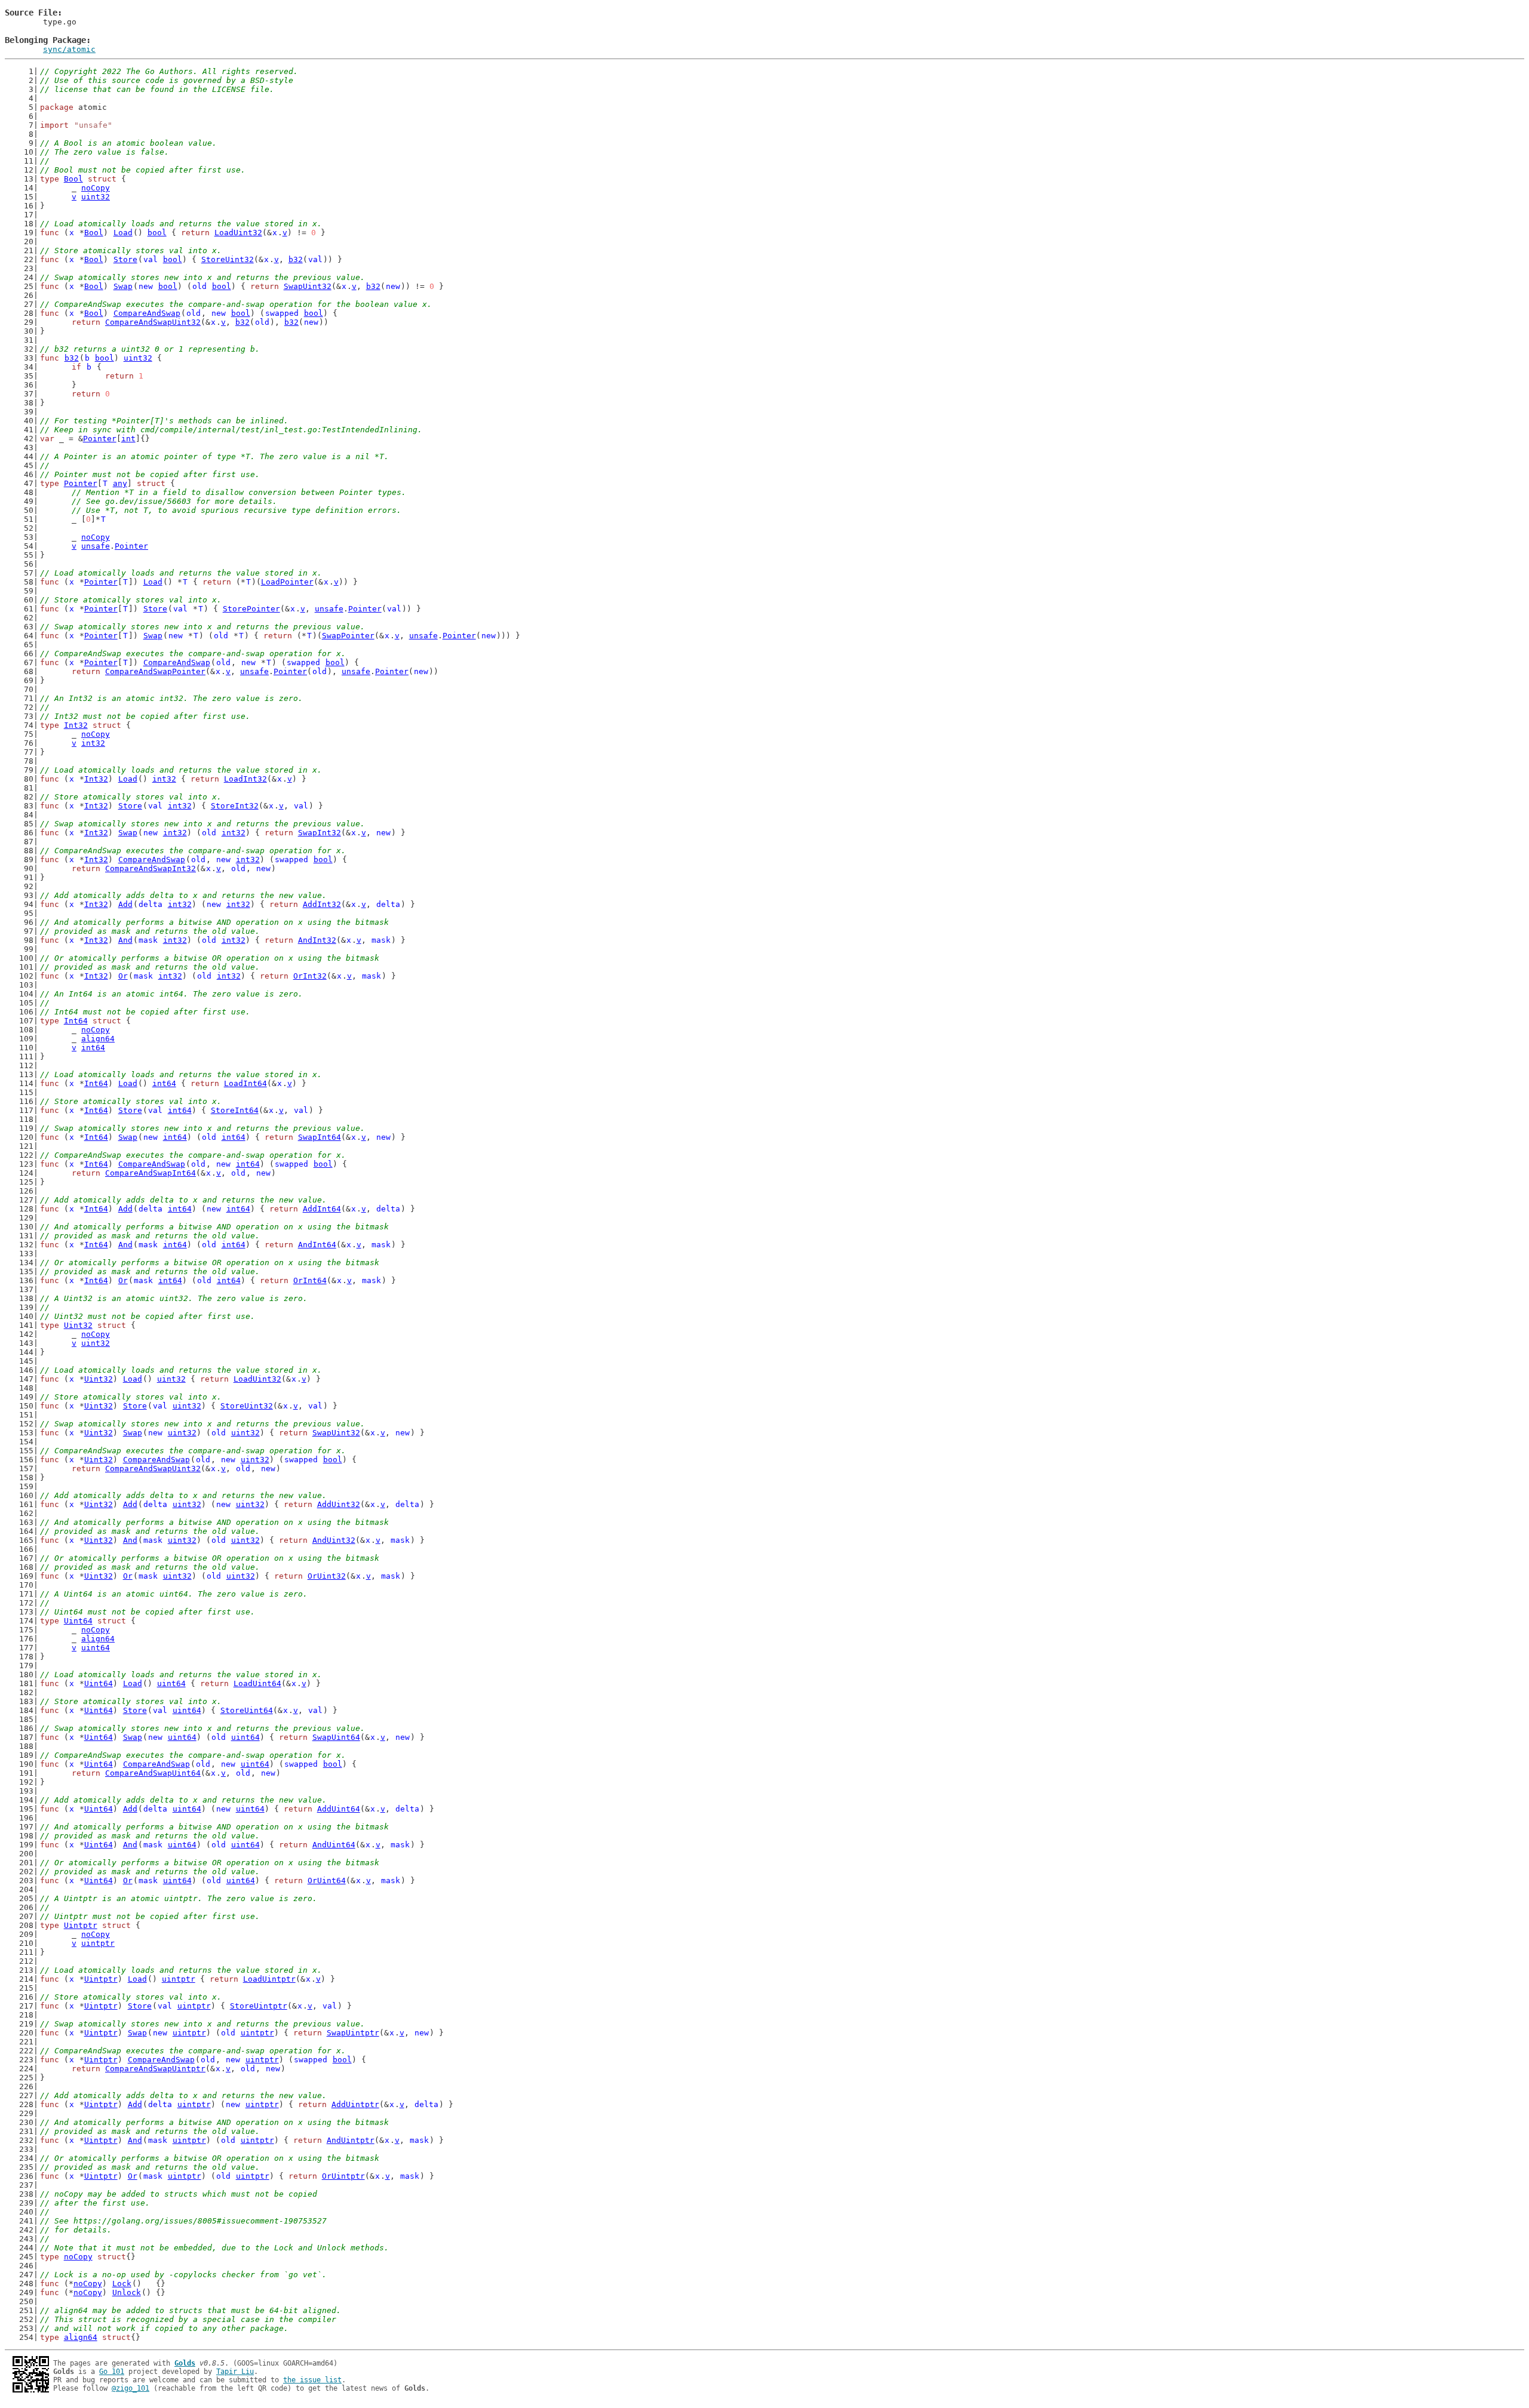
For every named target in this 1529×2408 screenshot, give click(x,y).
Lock (122, 2284)
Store (125, 259)
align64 (98, 1039)
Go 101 (112, 2372)
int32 (93, 743)
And (125, 940)
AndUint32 (334, 1540)
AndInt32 (317, 940)
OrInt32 (310, 976)
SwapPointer (348, 636)
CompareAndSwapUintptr (155, 2069)
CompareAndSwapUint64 (153, 1773)
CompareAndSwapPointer (155, 671)
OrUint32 (327, 1576)
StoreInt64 (235, 1110)
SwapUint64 (336, 1737)
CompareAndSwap (147, 313)
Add (125, 904)
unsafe (96, 546)
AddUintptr (355, 2104)
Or (123, 976)
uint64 (96, 1648)
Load (123, 233)
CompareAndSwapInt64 (151, 1173)
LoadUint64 (257, 1683)
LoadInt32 (245, 779)
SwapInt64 (320, 1137)
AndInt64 (317, 1245)
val (151, 259)
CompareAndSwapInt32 (151, 868)
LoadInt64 (245, 1083)
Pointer (100, 439)
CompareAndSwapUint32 (153, 322)
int (128, 439)
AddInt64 (322, 1209)
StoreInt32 (235, 806)
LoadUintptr (269, 1979)
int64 (93, 1048)
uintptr (98, 1943)
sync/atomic (69, 49)
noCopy (96, 188)
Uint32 (78, 1325)
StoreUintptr (259, 2006)
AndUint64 (334, 1845)
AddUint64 (339, 1809)
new (146, 286)
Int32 (76, 725)
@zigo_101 (131, 2388)
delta (151, 904)
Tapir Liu (235, 2372)
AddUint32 (339, 1504)
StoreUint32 (228, 259)
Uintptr (81, 1925)
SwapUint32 (308, 286)
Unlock (127, 2292)
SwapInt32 (320, 833)
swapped (282, 313)
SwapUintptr (353, 2033)
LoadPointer (287, 582)
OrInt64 (310, 1280)
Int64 (76, 1021)
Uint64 (78, 1621)
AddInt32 (322, 904)
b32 (296, 259)
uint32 (96, 197)
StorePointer (251, 609)
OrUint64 (327, 1880)
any (120, 483)
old (199, 286)
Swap (123, 286)
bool (157, 233)
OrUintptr (343, 2176)
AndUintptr (351, 2140)
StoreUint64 (247, 1710)
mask (148, 940)
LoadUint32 (238, 233)
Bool (73, 179)
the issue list (312, 2380)
